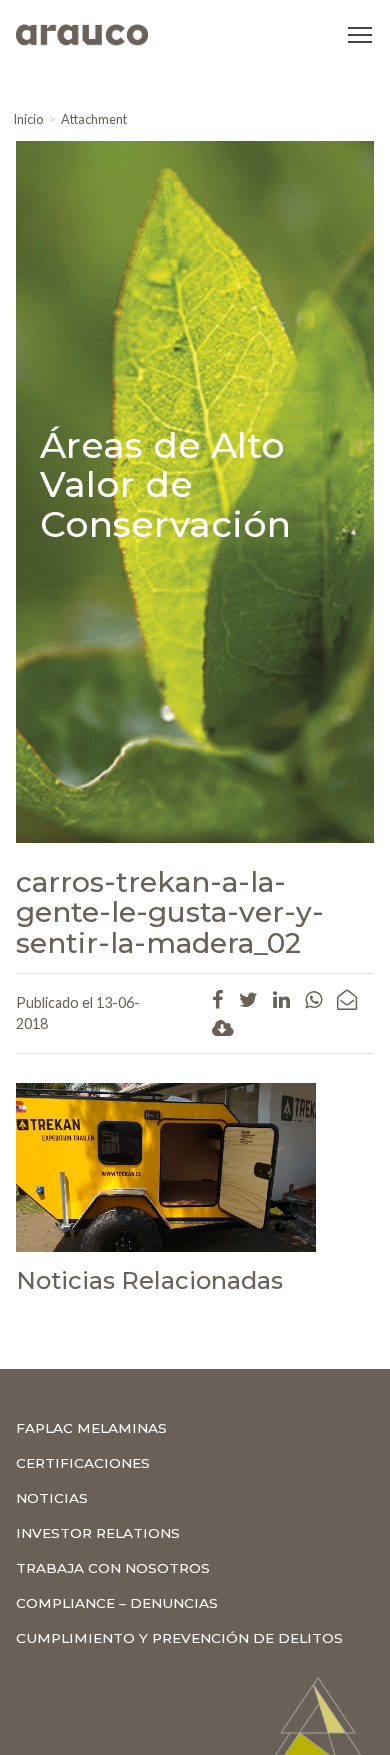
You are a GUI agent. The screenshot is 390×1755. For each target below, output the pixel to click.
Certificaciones (83, 1463)
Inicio (28, 119)
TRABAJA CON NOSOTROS (113, 1568)
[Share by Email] (347, 999)
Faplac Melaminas (91, 1428)
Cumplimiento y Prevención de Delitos (179, 1638)
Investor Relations (98, 1533)
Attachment (94, 119)
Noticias (52, 1498)
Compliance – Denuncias (117, 1603)
